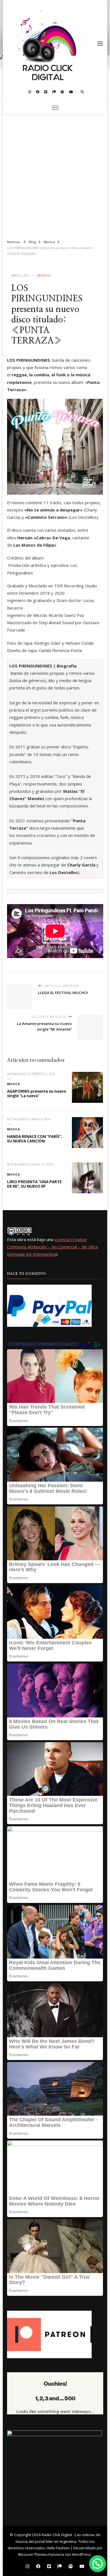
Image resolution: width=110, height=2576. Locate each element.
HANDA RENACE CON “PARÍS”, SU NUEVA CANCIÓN (35, 1139)
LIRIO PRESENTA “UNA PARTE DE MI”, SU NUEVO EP (34, 1184)
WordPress (82, 2554)
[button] (98, 2564)
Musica (44, 275)
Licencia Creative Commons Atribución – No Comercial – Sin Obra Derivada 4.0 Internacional (52, 1247)
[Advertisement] (55, 175)
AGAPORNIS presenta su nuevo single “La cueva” (37, 1094)
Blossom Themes (33, 2554)
